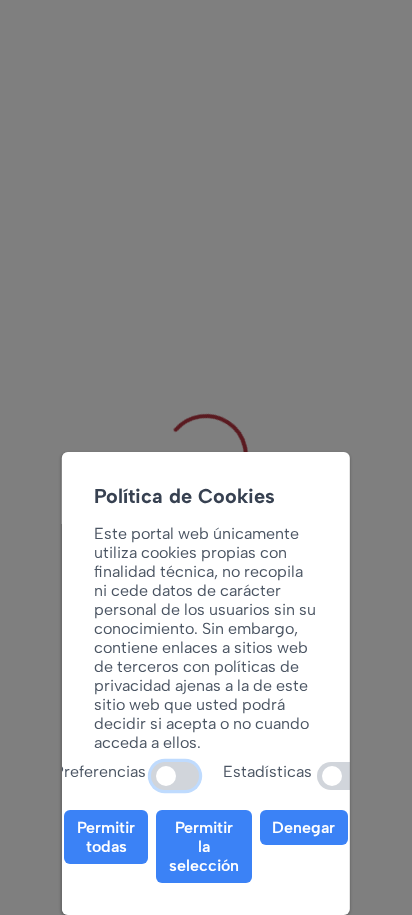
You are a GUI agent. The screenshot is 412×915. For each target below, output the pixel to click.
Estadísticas (267, 771)
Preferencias (100, 771)
